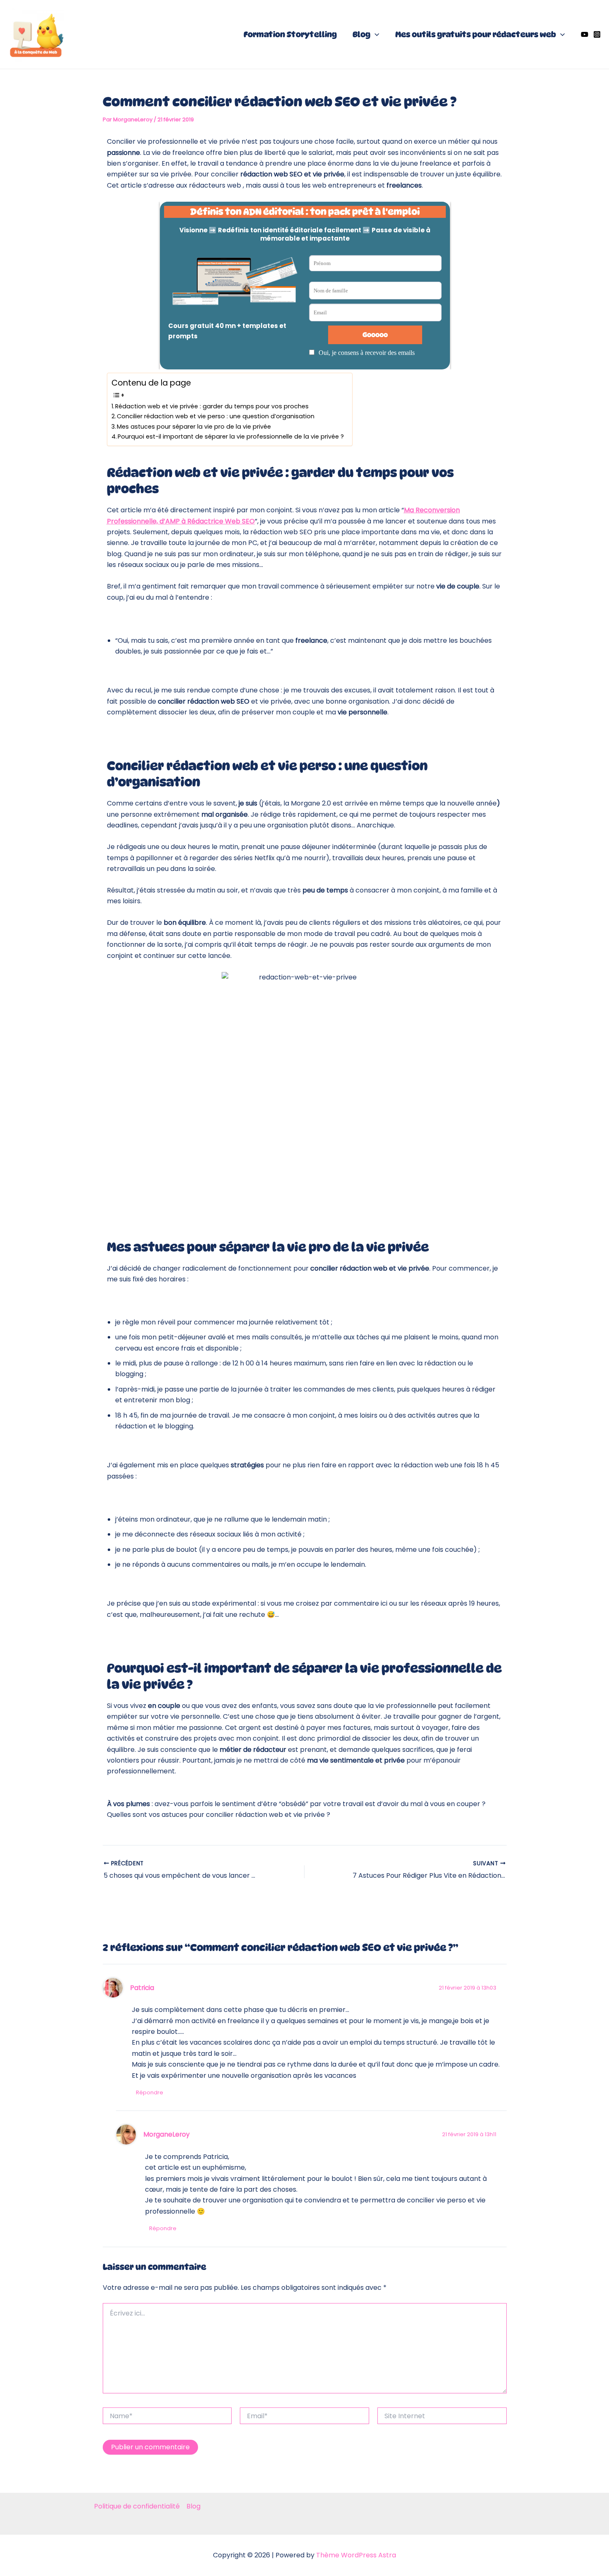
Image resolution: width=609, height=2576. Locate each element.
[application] (375, 34)
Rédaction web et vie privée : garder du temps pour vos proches (212, 406)
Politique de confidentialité (137, 2506)
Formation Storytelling (290, 34)
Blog (361, 34)
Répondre (150, 2092)
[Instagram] (597, 34)
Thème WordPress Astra (356, 2555)
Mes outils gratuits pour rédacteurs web (476, 34)
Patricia (142, 1988)
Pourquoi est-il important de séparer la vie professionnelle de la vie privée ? (231, 437)
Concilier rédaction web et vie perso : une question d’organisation (216, 416)
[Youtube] (585, 34)
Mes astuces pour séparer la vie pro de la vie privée (194, 427)
